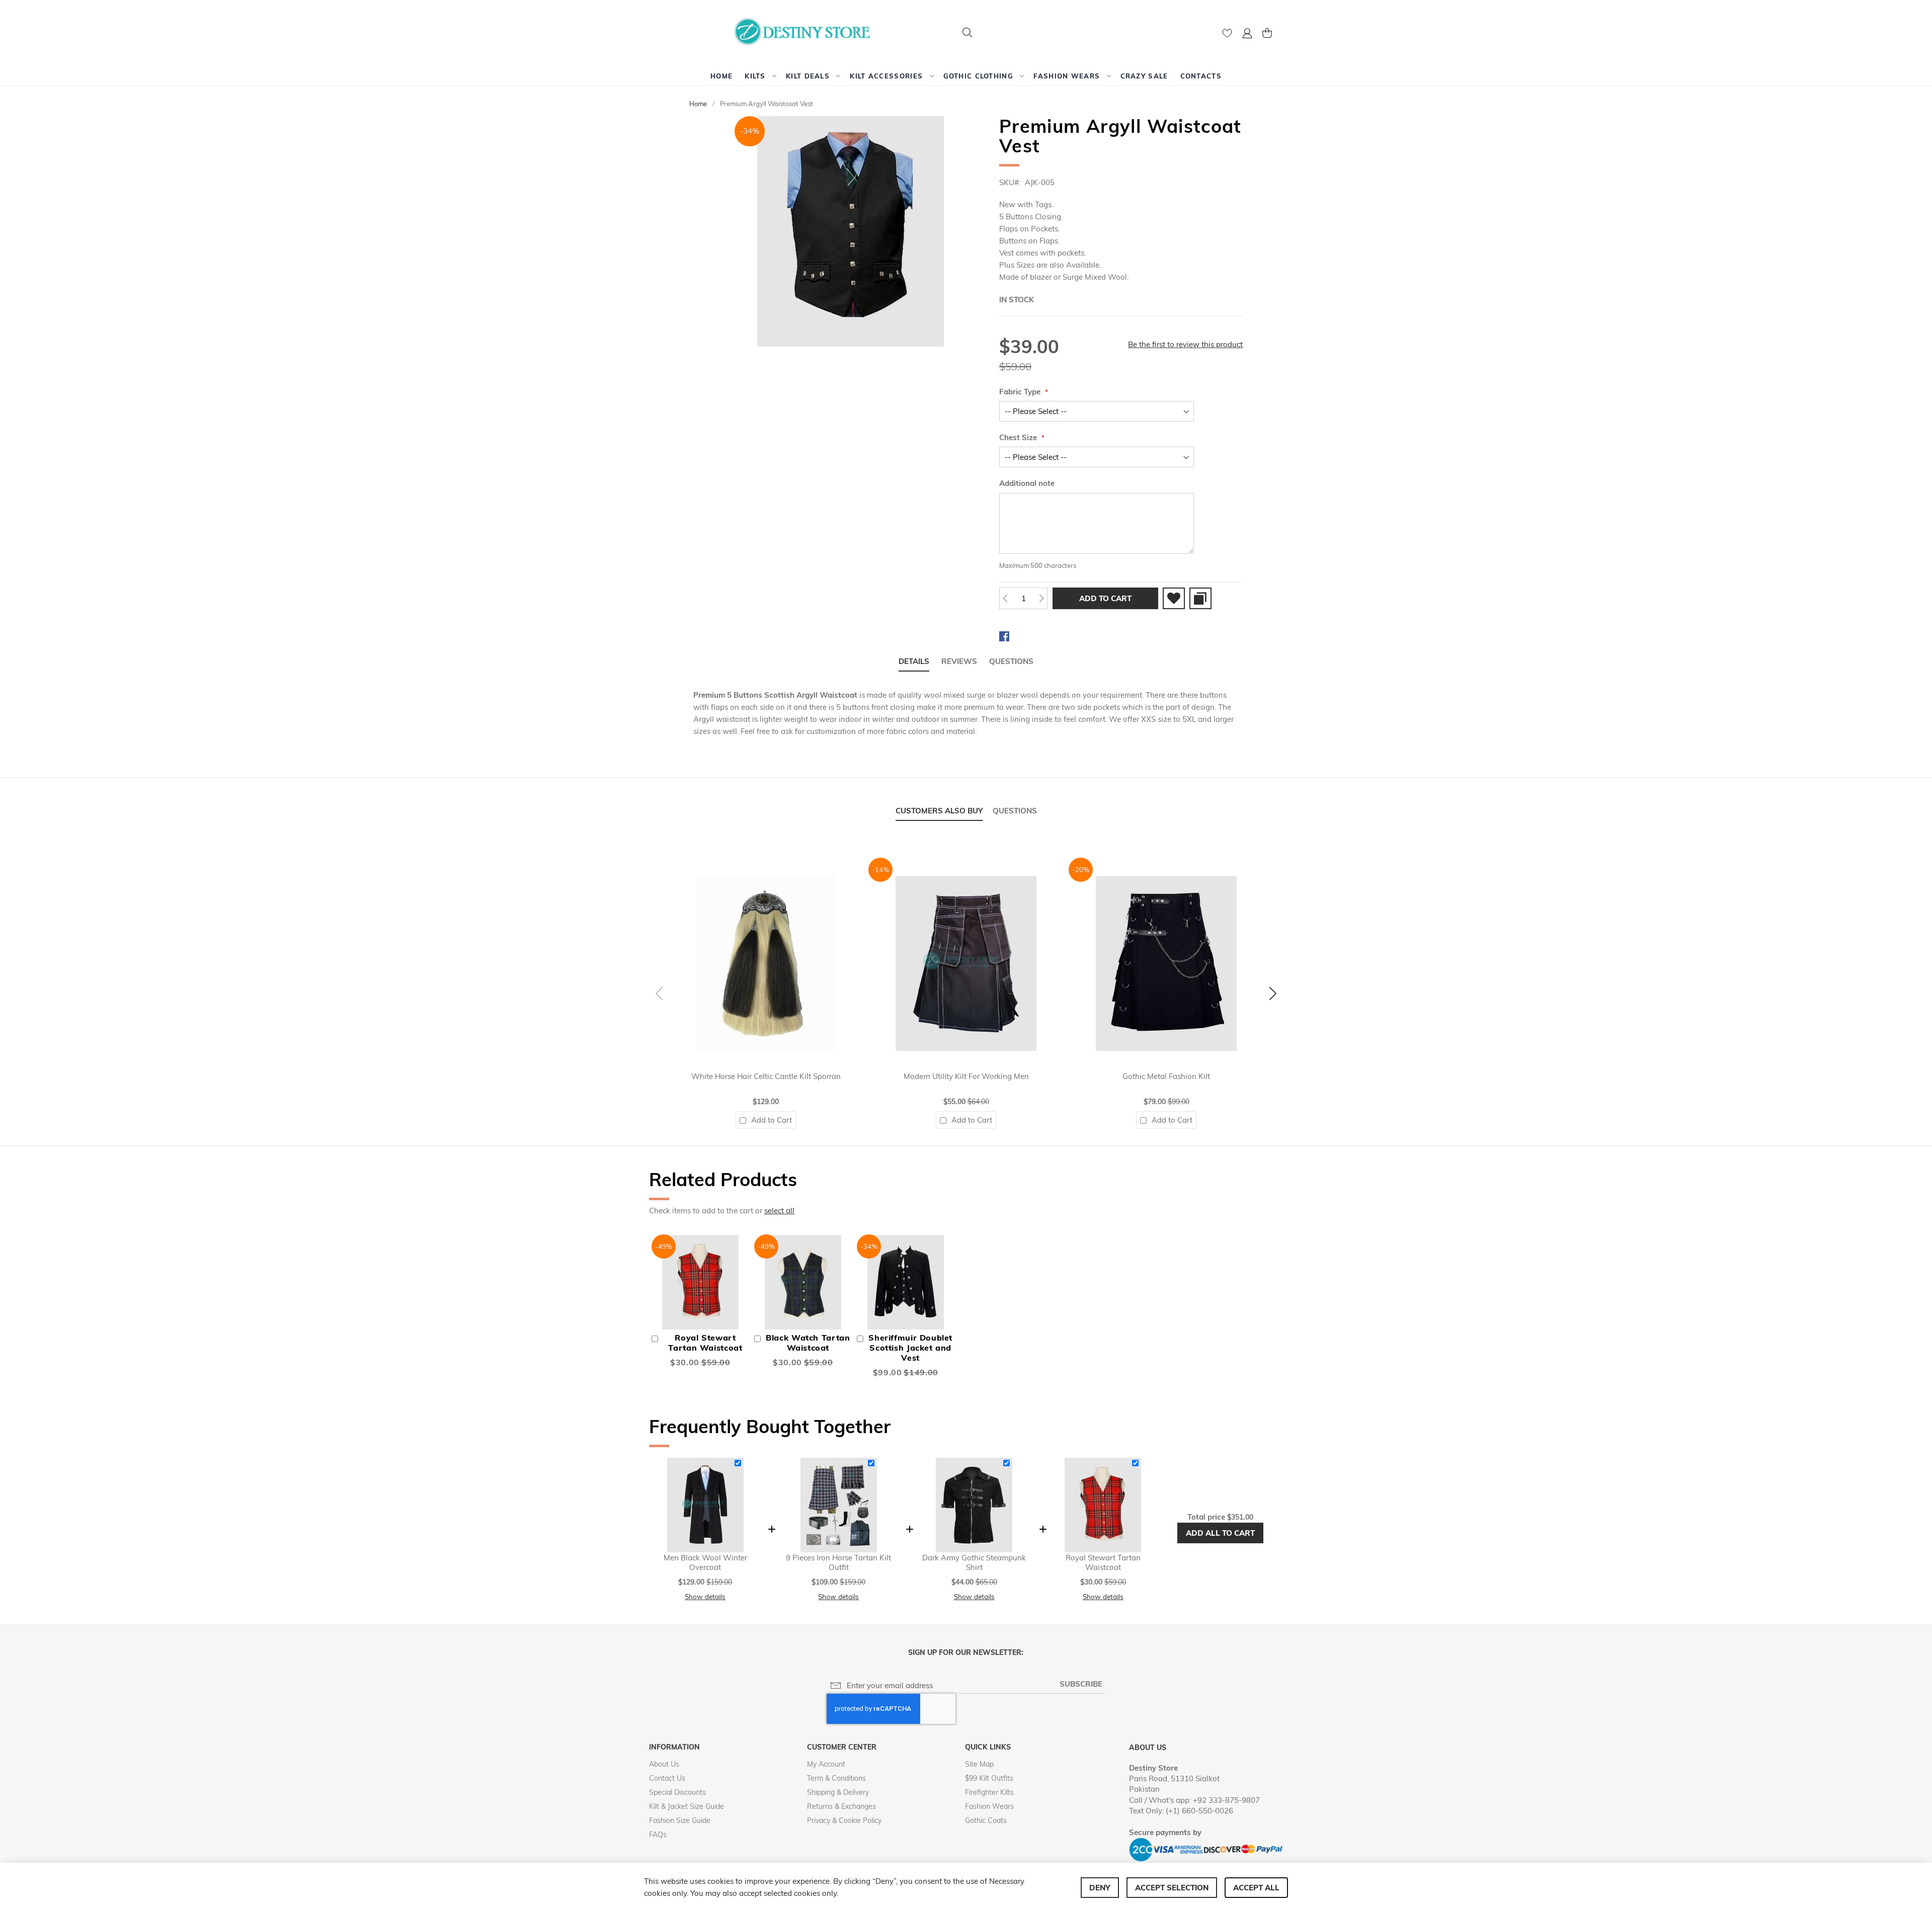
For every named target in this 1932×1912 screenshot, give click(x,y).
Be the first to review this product (1185, 344)
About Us (664, 1764)
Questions (1011, 661)
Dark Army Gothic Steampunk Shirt (974, 1562)
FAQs (658, 1835)
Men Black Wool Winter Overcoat (705, 1562)
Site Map (979, 1764)
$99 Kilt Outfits (989, 1778)
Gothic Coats (986, 1820)
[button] (1247, 34)
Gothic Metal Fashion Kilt (1166, 1076)
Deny (1100, 1888)
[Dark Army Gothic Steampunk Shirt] (974, 1462)
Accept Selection (1172, 1888)
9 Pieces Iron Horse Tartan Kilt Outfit (838, 1562)
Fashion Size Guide (680, 1820)
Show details (705, 1596)
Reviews (959, 661)
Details (914, 661)
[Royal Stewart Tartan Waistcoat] (1103, 1462)
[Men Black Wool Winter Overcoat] (705, 1462)
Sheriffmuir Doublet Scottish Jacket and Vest (910, 1348)
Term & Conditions (836, 1778)
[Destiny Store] (806, 33)
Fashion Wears (989, 1806)
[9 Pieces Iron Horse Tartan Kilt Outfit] (839, 1462)
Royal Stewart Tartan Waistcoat (705, 1343)
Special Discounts (677, 1792)
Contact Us (667, 1778)
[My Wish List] (1227, 35)
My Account (826, 1764)
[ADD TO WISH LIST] (1174, 598)
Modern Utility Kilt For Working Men (966, 1076)
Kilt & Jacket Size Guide (687, 1806)
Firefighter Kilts (989, 1792)
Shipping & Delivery (838, 1792)
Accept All (1256, 1888)
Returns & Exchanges (841, 1806)
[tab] (914, 662)
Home (698, 104)
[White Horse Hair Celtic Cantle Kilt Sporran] (766, 862)
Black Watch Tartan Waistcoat (808, 1343)
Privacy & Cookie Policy (844, 1820)
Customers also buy (939, 811)
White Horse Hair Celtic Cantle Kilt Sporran (766, 1076)
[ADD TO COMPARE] (1200, 598)
